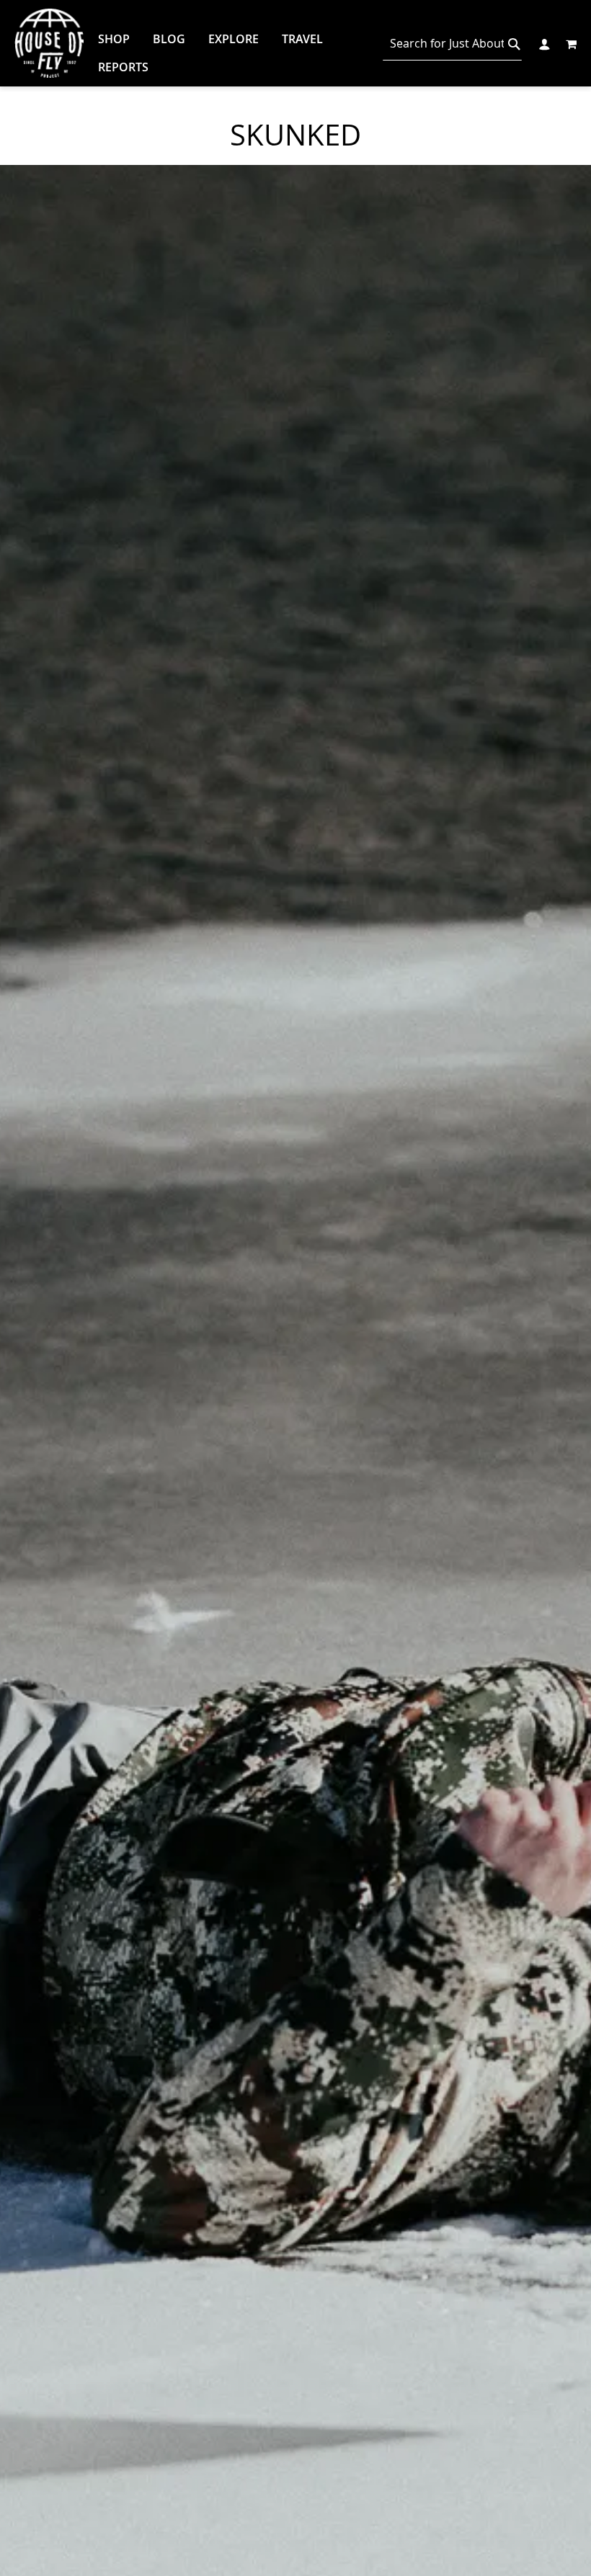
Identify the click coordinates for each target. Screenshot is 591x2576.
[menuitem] (114, 39)
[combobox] (452, 44)
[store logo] (49, 43)
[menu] (226, 53)
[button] (544, 43)
